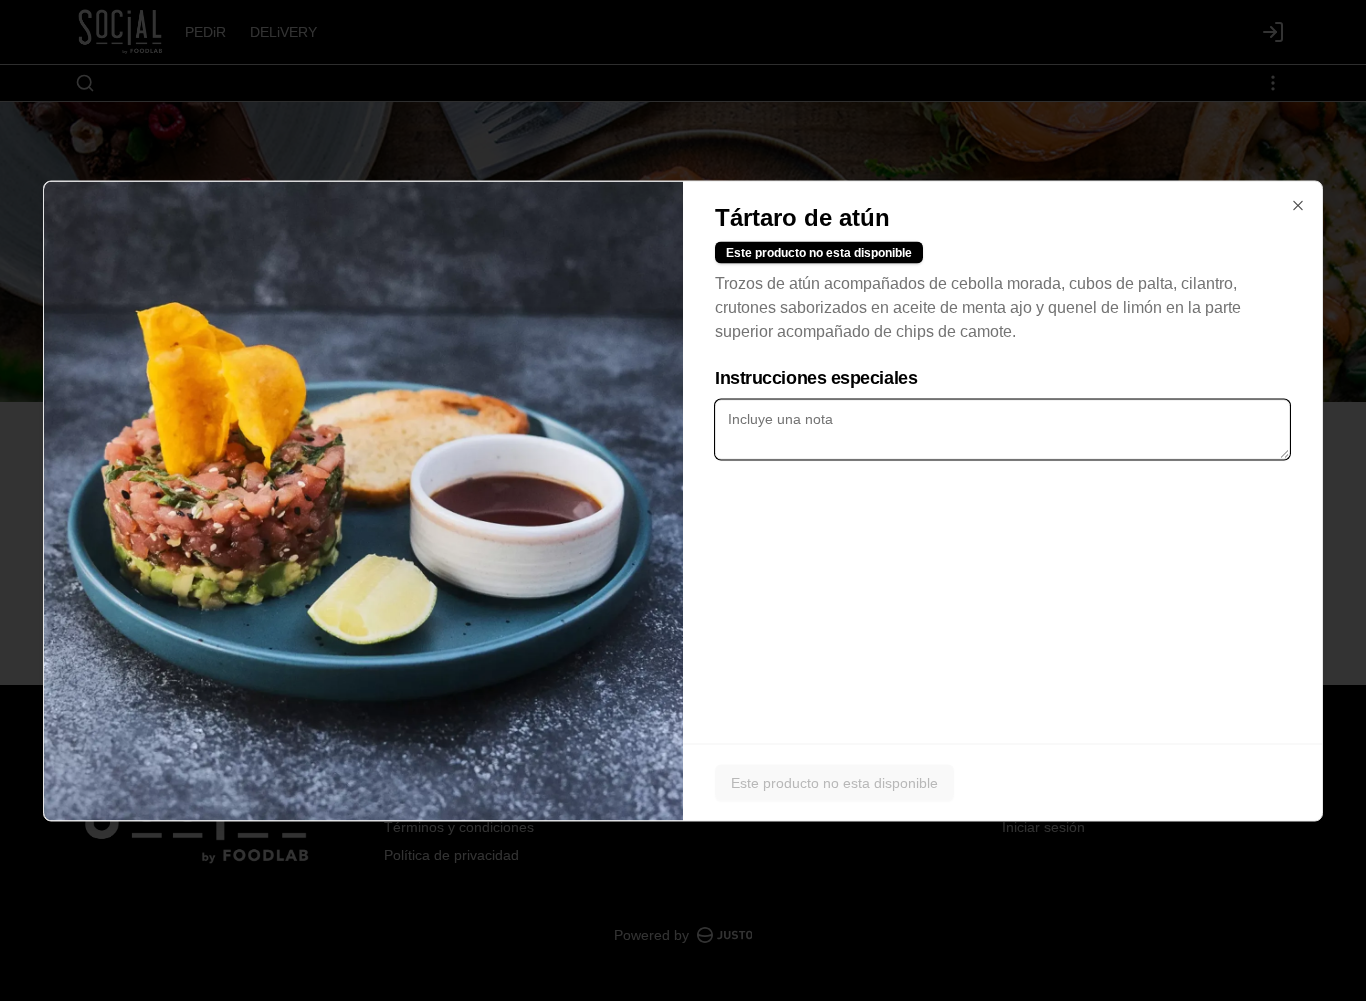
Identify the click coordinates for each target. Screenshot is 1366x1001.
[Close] (1298, 205)
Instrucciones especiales (816, 377)
